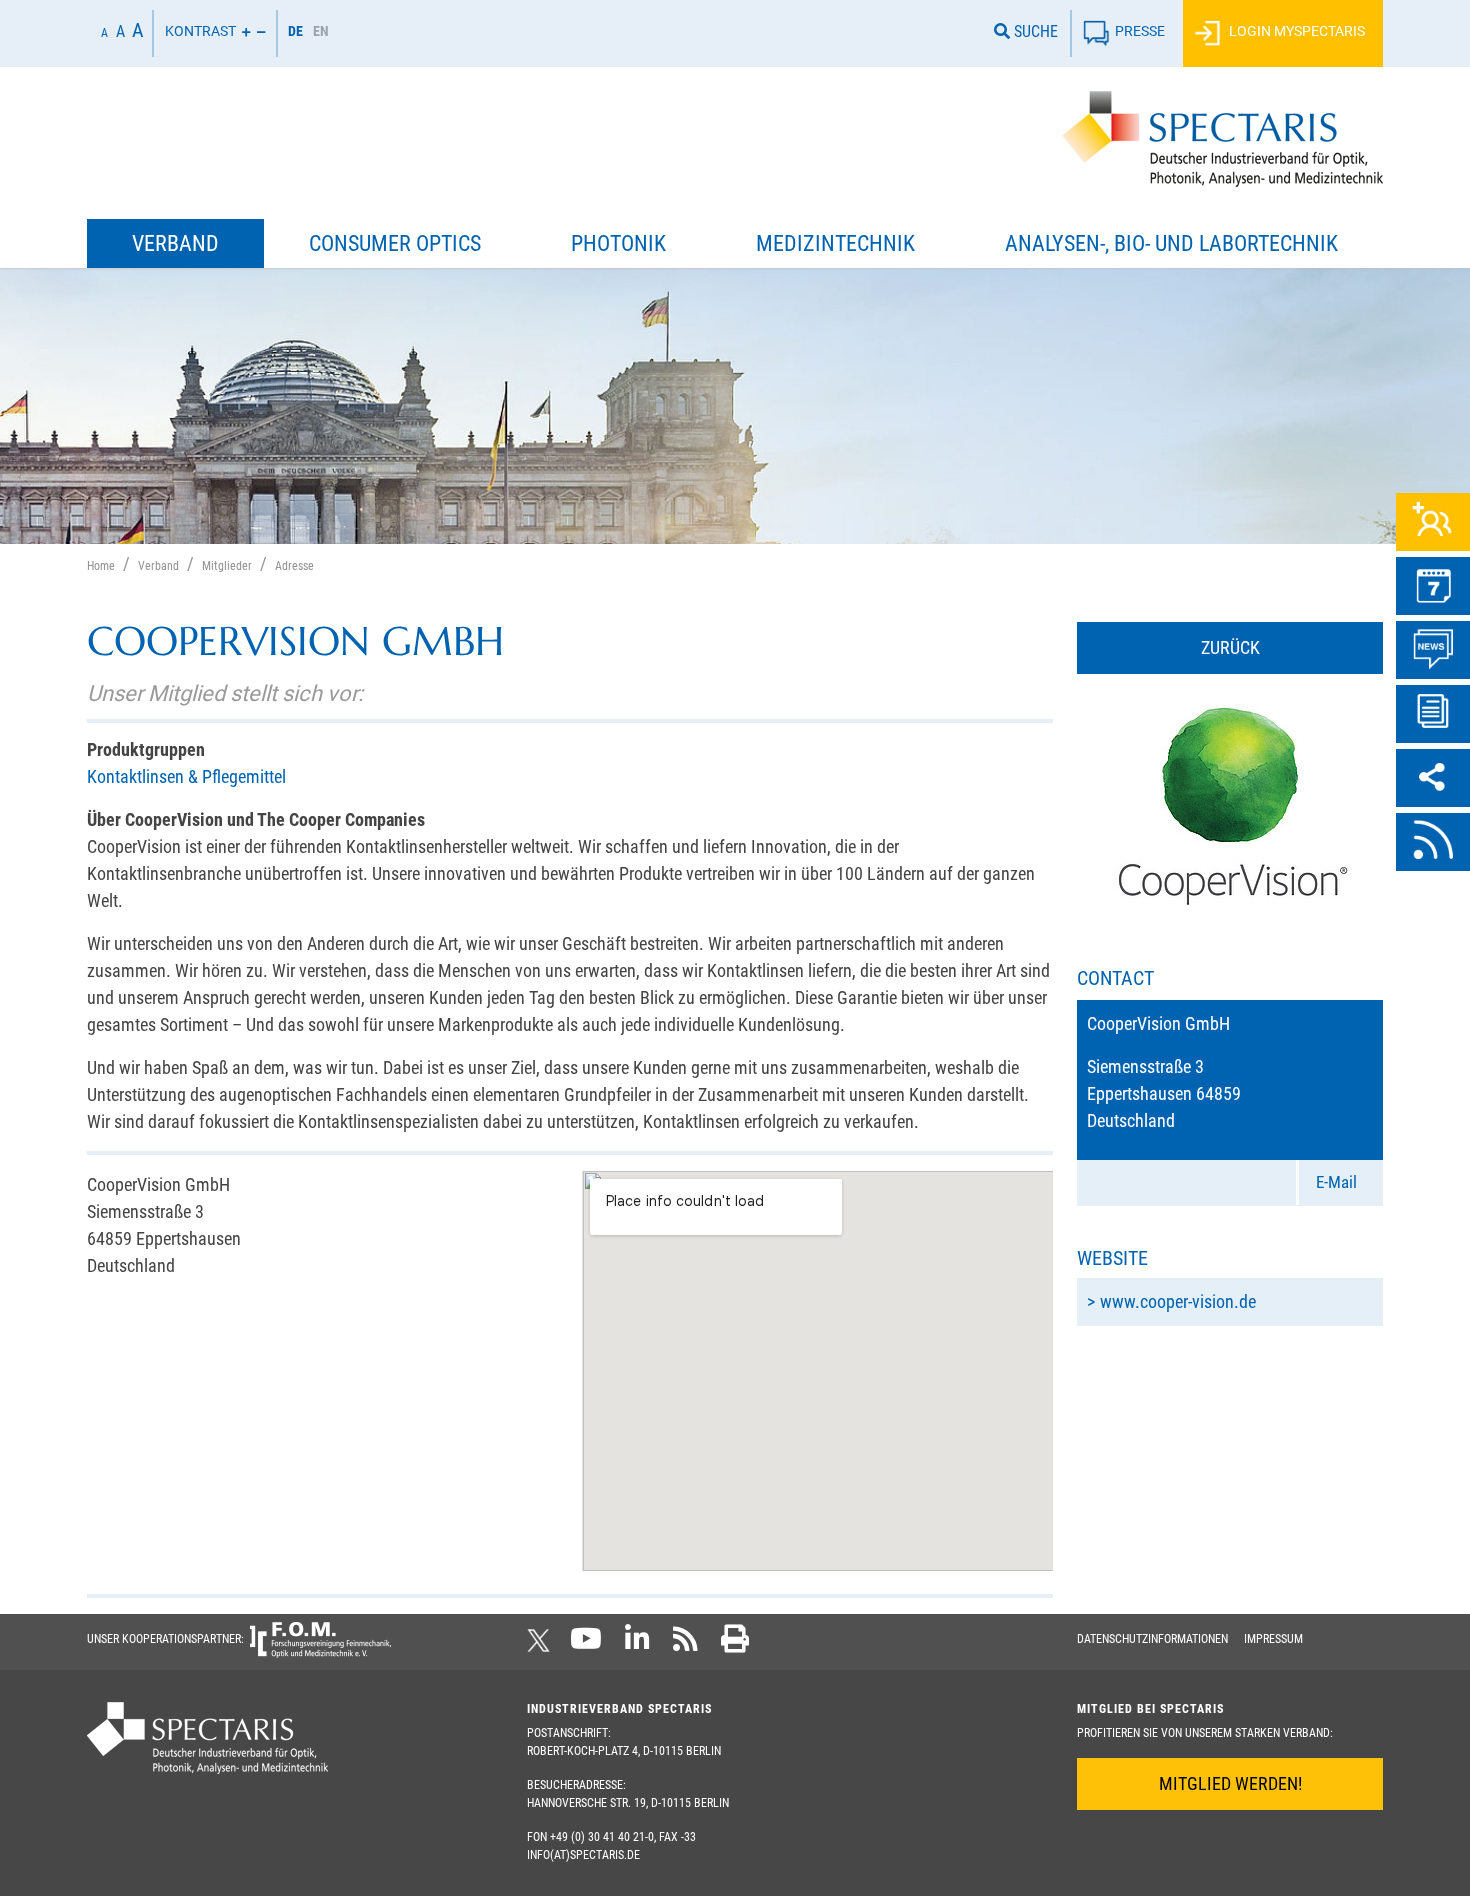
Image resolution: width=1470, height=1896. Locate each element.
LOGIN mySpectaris (1295, 31)
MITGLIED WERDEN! (1230, 1783)
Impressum (1273, 1639)
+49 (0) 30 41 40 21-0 (602, 1837)
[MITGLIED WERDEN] (1433, 522)
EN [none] (321, 31)
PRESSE (1140, 31)
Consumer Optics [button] (395, 243)
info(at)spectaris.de (583, 1855)
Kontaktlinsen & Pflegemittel (186, 776)
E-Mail (1336, 1182)
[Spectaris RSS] (685, 1645)
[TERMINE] (1433, 586)
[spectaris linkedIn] (637, 1645)
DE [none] (295, 31)
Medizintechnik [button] (835, 243)
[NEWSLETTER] (1433, 714)
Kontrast (200, 31)
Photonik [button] (618, 243)
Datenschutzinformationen (1152, 1639)
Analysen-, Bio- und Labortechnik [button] (1171, 243)
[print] (735, 1645)
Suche (1034, 31)
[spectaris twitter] (542, 1645)
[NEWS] (1433, 650)
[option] (321, 33)
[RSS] (1433, 842)
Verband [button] (175, 243)
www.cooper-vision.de (1178, 1301)
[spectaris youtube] (586, 1645)
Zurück (1230, 647)
